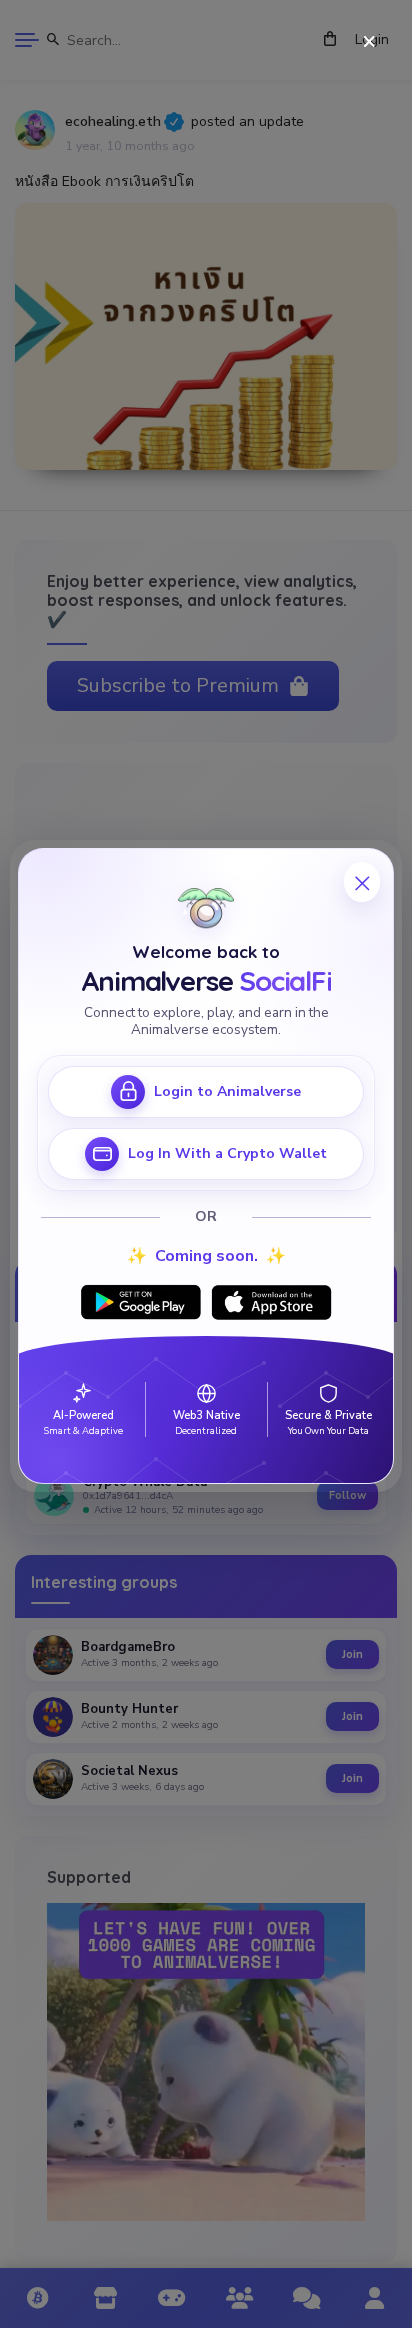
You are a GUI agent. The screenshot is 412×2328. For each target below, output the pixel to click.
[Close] (369, 42)
